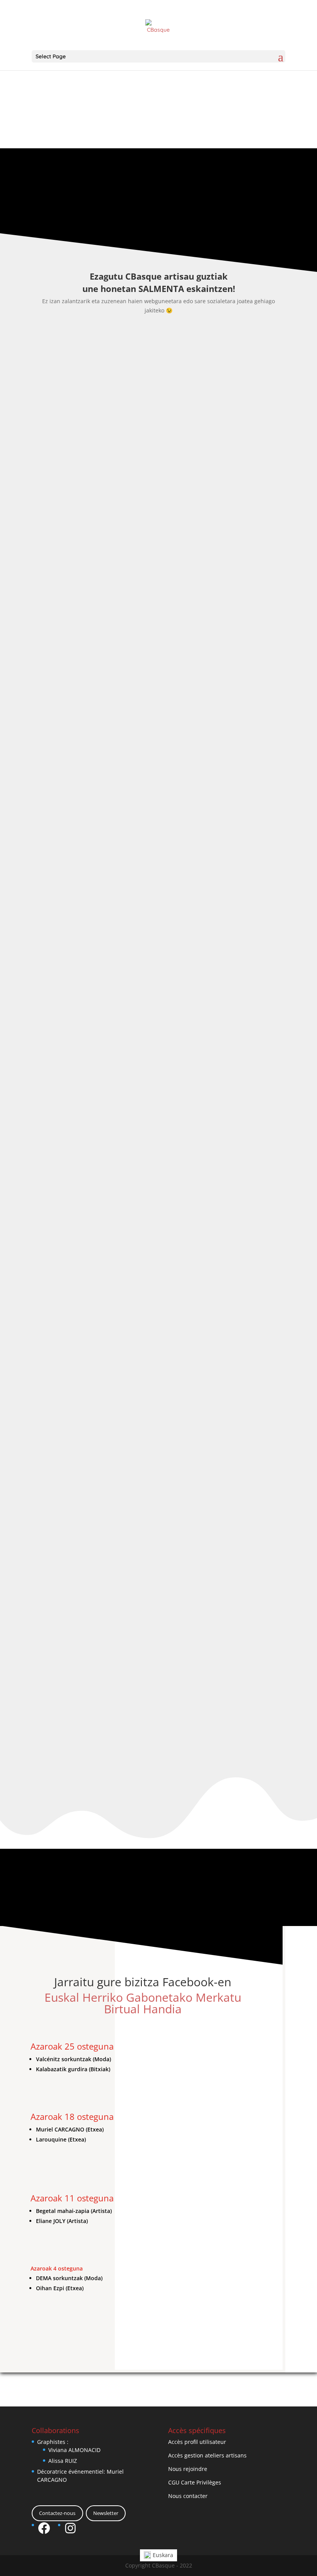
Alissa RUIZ (63, 2461)
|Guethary (92, 512)
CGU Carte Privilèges (195, 2482)
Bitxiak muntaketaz (180, 1795)
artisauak (120, 512)
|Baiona (89, 1158)
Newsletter (106, 2513)
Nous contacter (188, 2496)
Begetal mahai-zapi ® (74, 500)
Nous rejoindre (188, 2469)
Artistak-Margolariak (151, 1158)
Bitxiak (143, 1795)
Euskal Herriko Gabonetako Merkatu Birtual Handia (143, 2003)
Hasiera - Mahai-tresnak (183, 512)
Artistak (112, 1158)
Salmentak (82, 521)
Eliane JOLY (58, 1146)
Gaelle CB (60, 512)
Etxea (142, 512)
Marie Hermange (67, 1784)
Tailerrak (110, 521)
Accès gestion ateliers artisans (207, 2455)
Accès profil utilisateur (197, 2442)
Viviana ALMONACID (74, 2450)
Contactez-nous (57, 2513)
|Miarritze (91, 1795)
